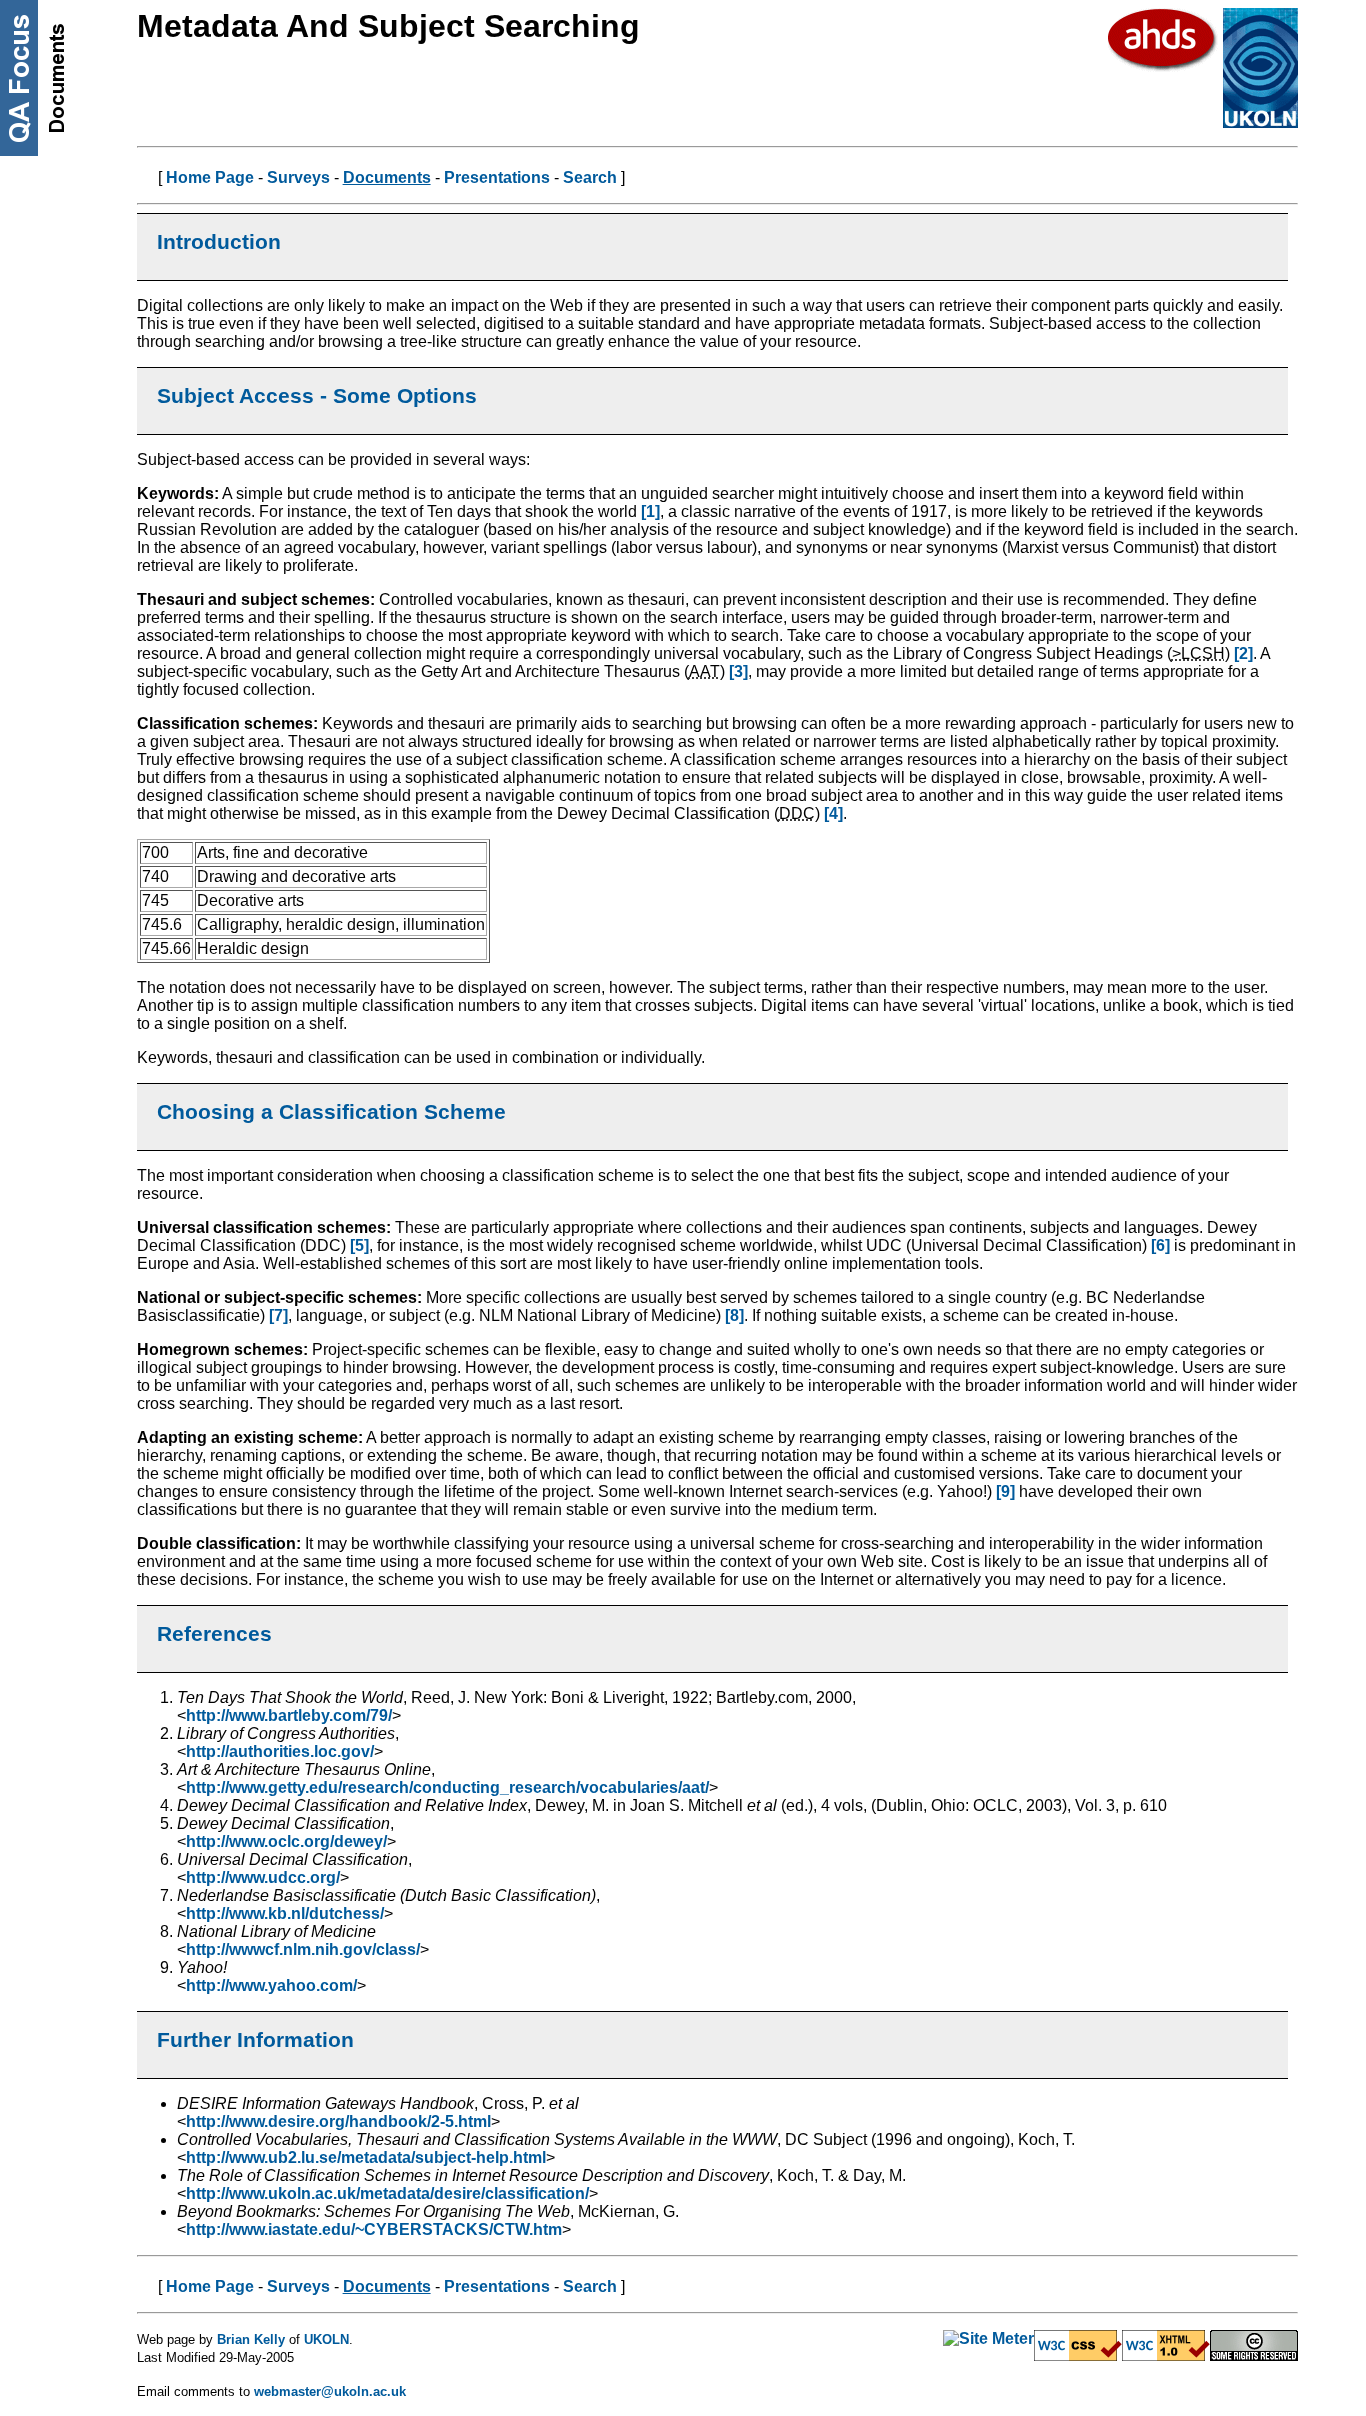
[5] (359, 1245)
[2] (1243, 653)
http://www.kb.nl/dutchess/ (285, 1913)
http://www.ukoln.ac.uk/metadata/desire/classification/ (387, 2193)
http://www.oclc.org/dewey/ (286, 1841)
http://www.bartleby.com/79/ (289, 1715)
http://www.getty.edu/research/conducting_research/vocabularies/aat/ (447, 1787)
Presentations (497, 177)
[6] (1160, 1245)
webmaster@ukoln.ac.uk (330, 2391)
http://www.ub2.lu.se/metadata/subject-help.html (366, 2157)
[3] (738, 671)
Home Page (210, 177)
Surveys (298, 177)
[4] (833, 813)
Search (590, 177)
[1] (650, 511)
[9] (1005, 1491)
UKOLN (326, 2339)
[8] (734, 1315)
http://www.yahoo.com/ (271, 1985)
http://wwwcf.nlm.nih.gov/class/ (303, 1949)
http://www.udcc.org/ (263, 1877)
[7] (278, 1315)
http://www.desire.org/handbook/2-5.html (338, 2121)
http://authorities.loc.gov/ (280, 1751)
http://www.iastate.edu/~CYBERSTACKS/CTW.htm (374, 2229)
